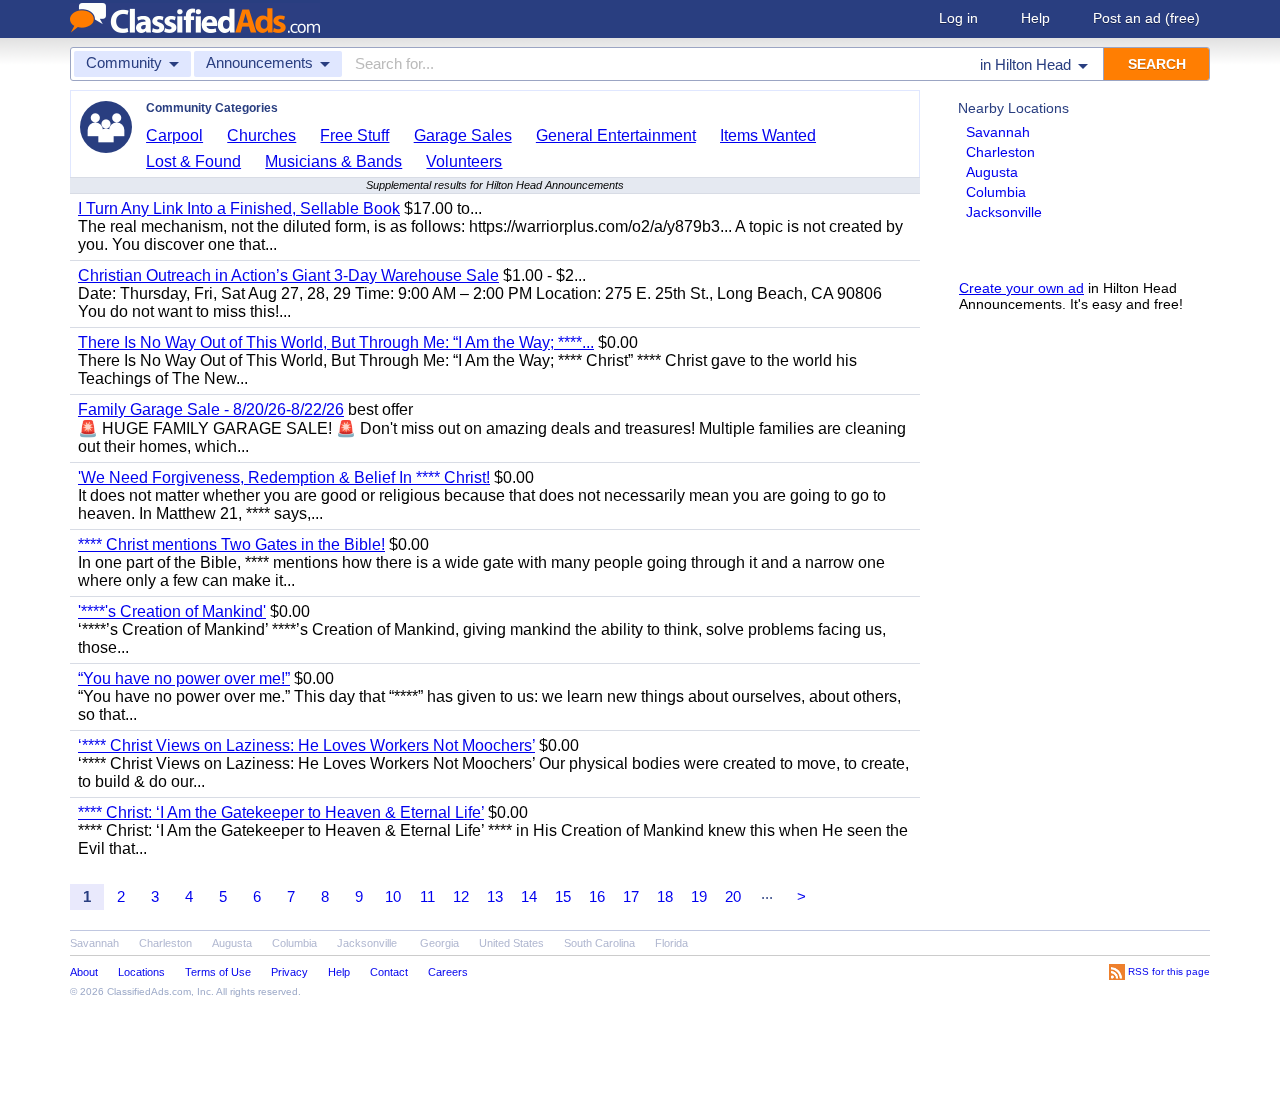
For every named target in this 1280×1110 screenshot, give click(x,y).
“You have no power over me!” (184, 678)
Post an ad (1146, 18)
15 (563, 896)
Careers (448, 972)
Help (1035, 18)
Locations (141, 972)
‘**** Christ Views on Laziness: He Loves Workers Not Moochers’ (306, 745)
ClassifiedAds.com (149, 991)
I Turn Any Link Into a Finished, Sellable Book (239, 208)
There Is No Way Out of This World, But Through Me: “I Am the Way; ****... (336, 342)
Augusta (992, 172)
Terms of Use (218, 972)
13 (495, 896)
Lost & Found (193, 161)
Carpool (174, 135)
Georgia (439, 943)
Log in (958, 18)
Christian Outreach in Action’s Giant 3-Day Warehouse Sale (288, 275)
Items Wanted (768, 135)
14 (529, 896)
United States (511, 943)
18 (665, 896)
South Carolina (599, 943)
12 (461, 896)
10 (393, 896)
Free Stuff (354, 135)
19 (699, 896)
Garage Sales (463, 135)
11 (427, 896)
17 (631, 896)
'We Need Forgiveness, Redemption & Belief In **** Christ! (284, 477)
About (84, 972)
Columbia (996, 192)
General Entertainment (616, 135)
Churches (261, 135)
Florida (671, 943)
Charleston (1000, 152)
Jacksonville (1004, 212)
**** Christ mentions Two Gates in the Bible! (231, 544)
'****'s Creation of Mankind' (172, 611)
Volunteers (464, 161)
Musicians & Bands (333, 161)
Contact (389, 972)
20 (733, 896)
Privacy (289, 972)
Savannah (998, 132)
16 (597, 896)
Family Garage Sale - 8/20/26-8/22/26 (211, 409)
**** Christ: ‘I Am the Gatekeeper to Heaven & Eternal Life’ (281, 812)
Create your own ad (1021, 288)
